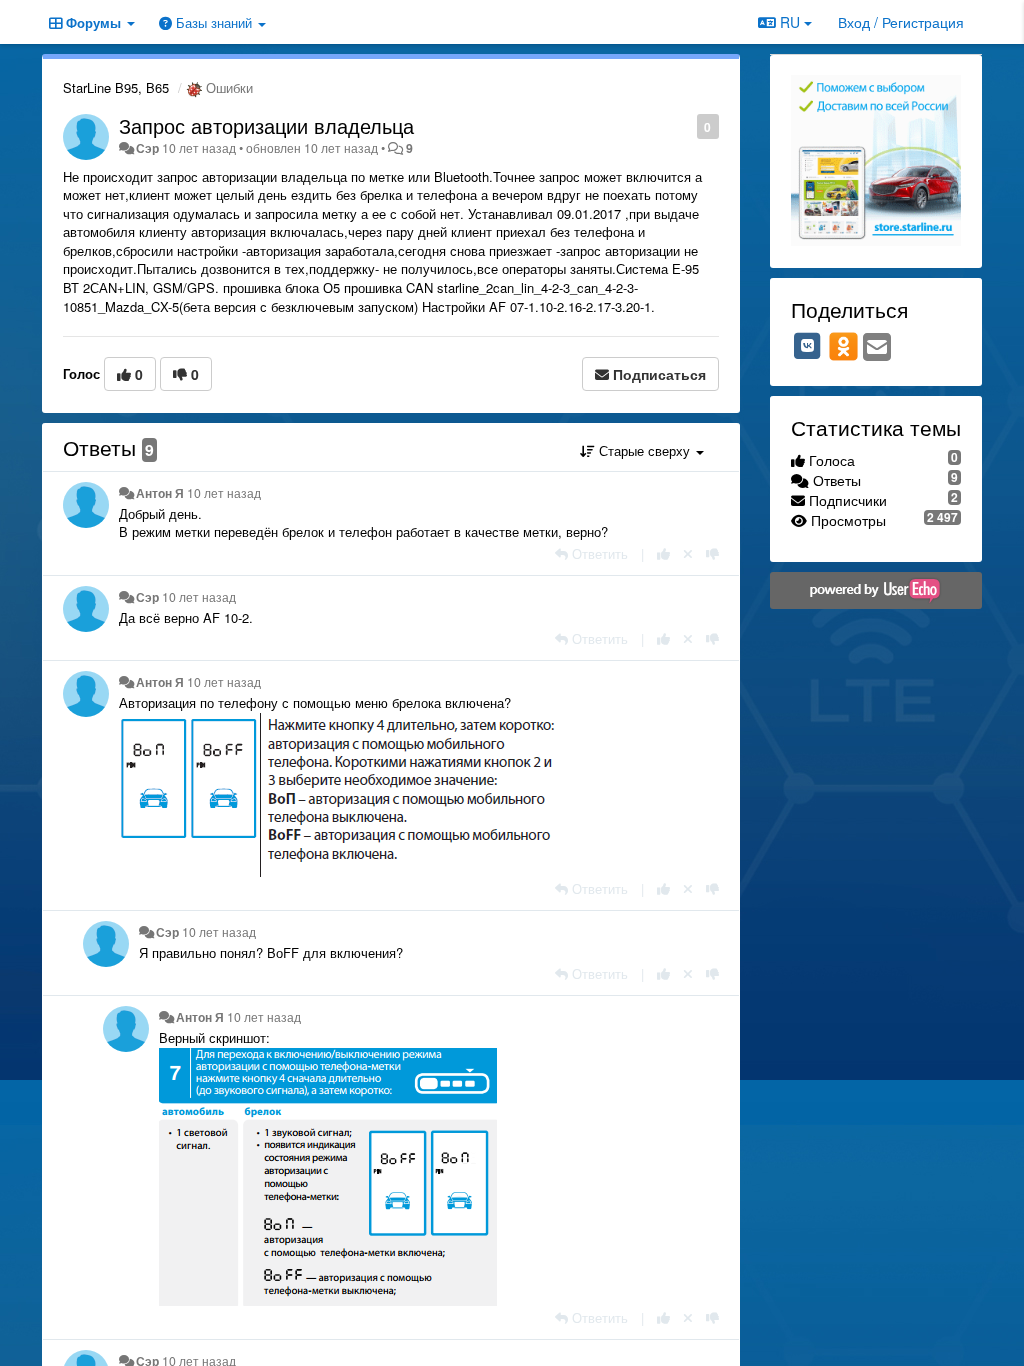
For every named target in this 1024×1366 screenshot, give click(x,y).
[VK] (808, 346)
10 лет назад (224, 493)
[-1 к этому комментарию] (712, 553)
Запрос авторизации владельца (266, 125)
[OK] (843, 346)
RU (790, 22)
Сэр (147, 148)
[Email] (877, 348)
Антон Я (160, 493)
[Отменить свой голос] (688, 553)
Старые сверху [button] (644, 450)
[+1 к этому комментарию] (663, 553)
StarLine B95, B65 (116, 87)
